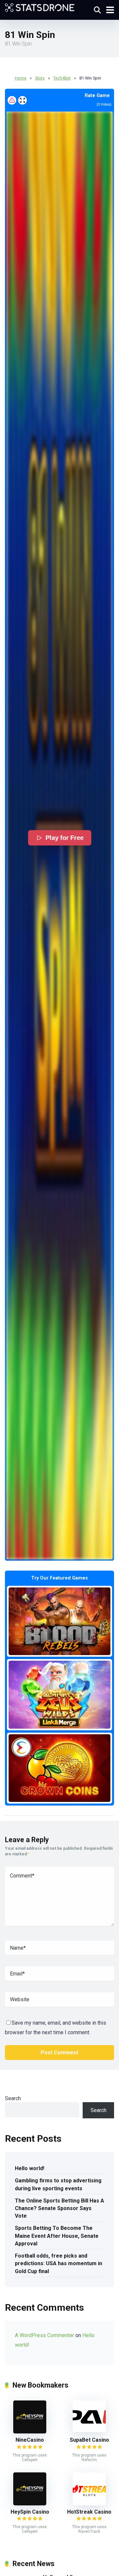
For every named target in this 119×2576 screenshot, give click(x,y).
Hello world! (30, 2168)
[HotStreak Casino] (89, 2504)
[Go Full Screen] (22, 100)
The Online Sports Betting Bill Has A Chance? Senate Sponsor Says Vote (59, 2208)
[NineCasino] (30, 2432)
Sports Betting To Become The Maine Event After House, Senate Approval (57, 2236)
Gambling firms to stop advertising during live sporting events (58, 2184)
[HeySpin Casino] (30, 2504)
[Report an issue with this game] (12, 100)
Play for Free (64, 838)
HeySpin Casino (30, 2512)
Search (13, 2098)
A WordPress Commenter (44, 2335)
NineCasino (30, 2440)
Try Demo (59, 1621)
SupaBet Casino (89, 2440)
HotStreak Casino (89, 2512)
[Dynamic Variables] (40, 7)
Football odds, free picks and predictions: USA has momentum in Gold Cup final (59, 2263)
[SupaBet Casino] (89, 2430)
